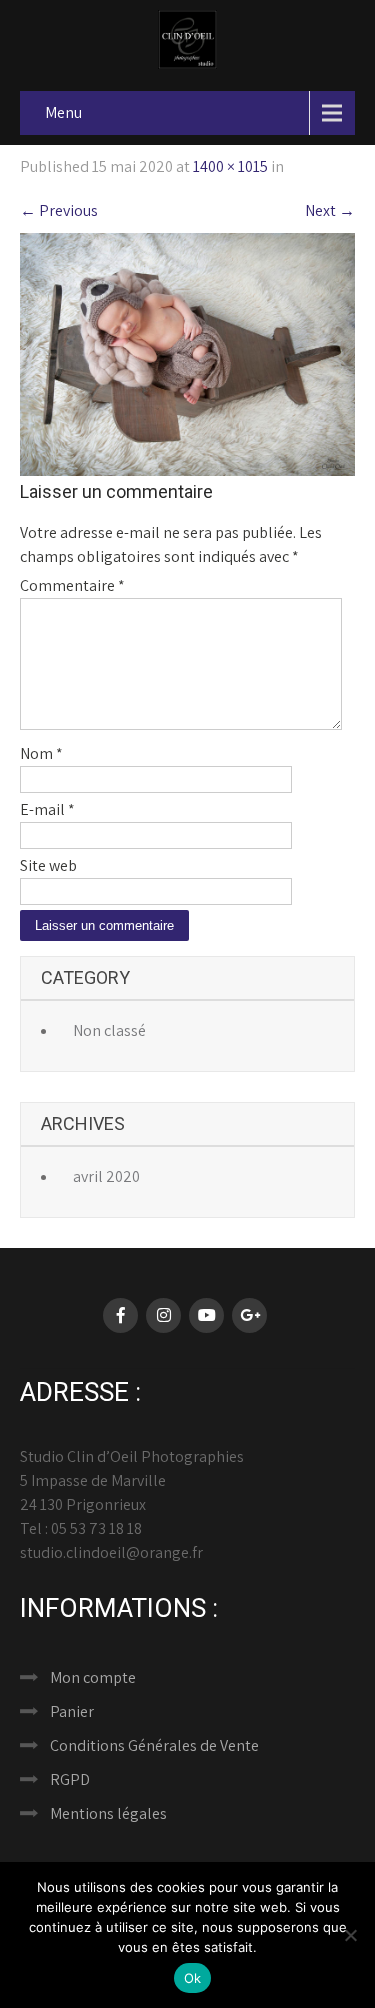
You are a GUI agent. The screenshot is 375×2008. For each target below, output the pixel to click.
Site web (48, 865)
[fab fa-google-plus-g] (249, 1315)
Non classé (109, 1030)
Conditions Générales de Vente (154, 1745)
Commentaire (72, 585)
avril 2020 (106, 1176)
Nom (41, 753)
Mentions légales (108, 1813)
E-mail (47, 809)
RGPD (70, 1779)
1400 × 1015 (230, 166)
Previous (59, 210)
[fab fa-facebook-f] (120, 1315)
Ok (193, 1978)
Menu (63, 112)
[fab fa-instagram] (163, 1315)
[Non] (350, 1935)
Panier (72, 1711)
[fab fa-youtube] (206, 1315)
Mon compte (93, 1677)
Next (330, 210)
